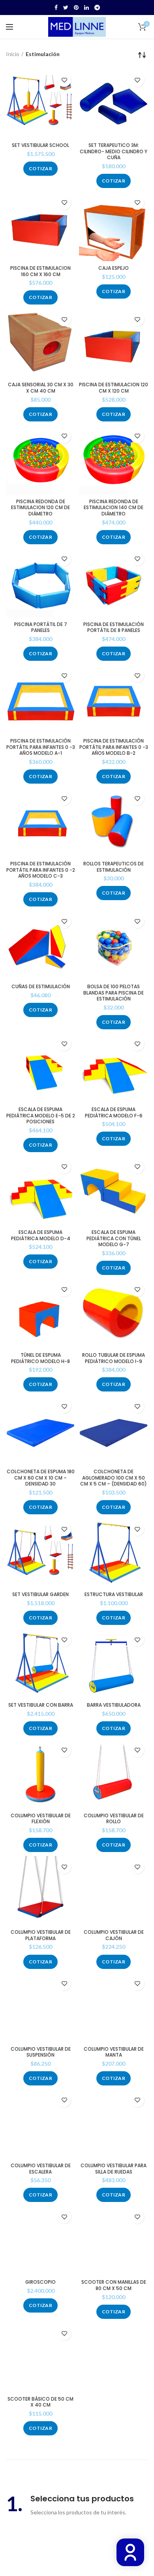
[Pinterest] (76, 8)
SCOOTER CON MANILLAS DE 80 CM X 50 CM (114, 2285)
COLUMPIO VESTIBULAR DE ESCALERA (41, 2169)
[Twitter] (66, 8)
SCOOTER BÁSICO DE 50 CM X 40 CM (40, 2402)
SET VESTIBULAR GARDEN (40, 1594)
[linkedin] (86, 8)
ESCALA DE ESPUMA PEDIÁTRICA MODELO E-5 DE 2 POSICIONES (41, 1116)
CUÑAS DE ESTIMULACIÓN (41, 987)
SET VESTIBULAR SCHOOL (40, 145)
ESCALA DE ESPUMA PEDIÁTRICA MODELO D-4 (41, 1235)
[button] (40, 169)
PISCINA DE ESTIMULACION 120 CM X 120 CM (114, 388)
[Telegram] (97, 8)
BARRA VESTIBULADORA (114, 1705)
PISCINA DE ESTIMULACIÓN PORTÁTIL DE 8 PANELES (114, 627)
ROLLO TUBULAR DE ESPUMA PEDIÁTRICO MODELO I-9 (114, 1358)
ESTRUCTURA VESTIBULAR (114, 1594)
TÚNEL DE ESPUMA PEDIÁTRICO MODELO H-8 (40, 1358)
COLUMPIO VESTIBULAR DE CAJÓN (114, 1935)
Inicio (13, 54)
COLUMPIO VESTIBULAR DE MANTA (114, 2052)
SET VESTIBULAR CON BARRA (41, 1705)
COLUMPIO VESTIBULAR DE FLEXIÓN (41, 1819)
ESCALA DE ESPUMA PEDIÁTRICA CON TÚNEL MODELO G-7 (114, 1238)
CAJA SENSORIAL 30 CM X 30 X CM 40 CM (41, 388)
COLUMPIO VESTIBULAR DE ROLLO (114, 1819)
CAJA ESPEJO (114, 268)
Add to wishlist (64, 80)
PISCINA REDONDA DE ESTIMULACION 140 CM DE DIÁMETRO (114, 508)
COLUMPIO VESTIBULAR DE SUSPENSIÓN (41, 2052)
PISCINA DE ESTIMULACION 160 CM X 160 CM (40, 271)
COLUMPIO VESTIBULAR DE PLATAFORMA (41, 1935)
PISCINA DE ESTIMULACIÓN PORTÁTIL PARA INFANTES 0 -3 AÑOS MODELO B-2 (114, 747)
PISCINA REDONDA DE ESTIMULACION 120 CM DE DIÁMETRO (40, 508)
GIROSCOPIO (40, 2282)
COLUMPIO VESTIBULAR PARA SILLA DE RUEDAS (114, 2169)
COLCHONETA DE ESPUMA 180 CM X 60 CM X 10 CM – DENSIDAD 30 (41, 1478)
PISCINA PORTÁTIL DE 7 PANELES (41, 627)
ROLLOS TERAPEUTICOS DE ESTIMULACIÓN (114, 867)
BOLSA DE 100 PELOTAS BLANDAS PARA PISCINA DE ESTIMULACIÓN (114, 993)
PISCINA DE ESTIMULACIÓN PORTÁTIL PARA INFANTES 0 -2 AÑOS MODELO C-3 (41, 870)
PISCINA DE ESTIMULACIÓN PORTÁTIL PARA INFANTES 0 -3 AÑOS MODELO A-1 (41, 747)
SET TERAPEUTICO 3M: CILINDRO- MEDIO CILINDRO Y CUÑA (114, 151)
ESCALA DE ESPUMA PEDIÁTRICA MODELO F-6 (114, 1112)
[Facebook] (56, 8)
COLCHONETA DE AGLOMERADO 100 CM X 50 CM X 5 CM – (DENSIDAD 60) (114, 1478)
